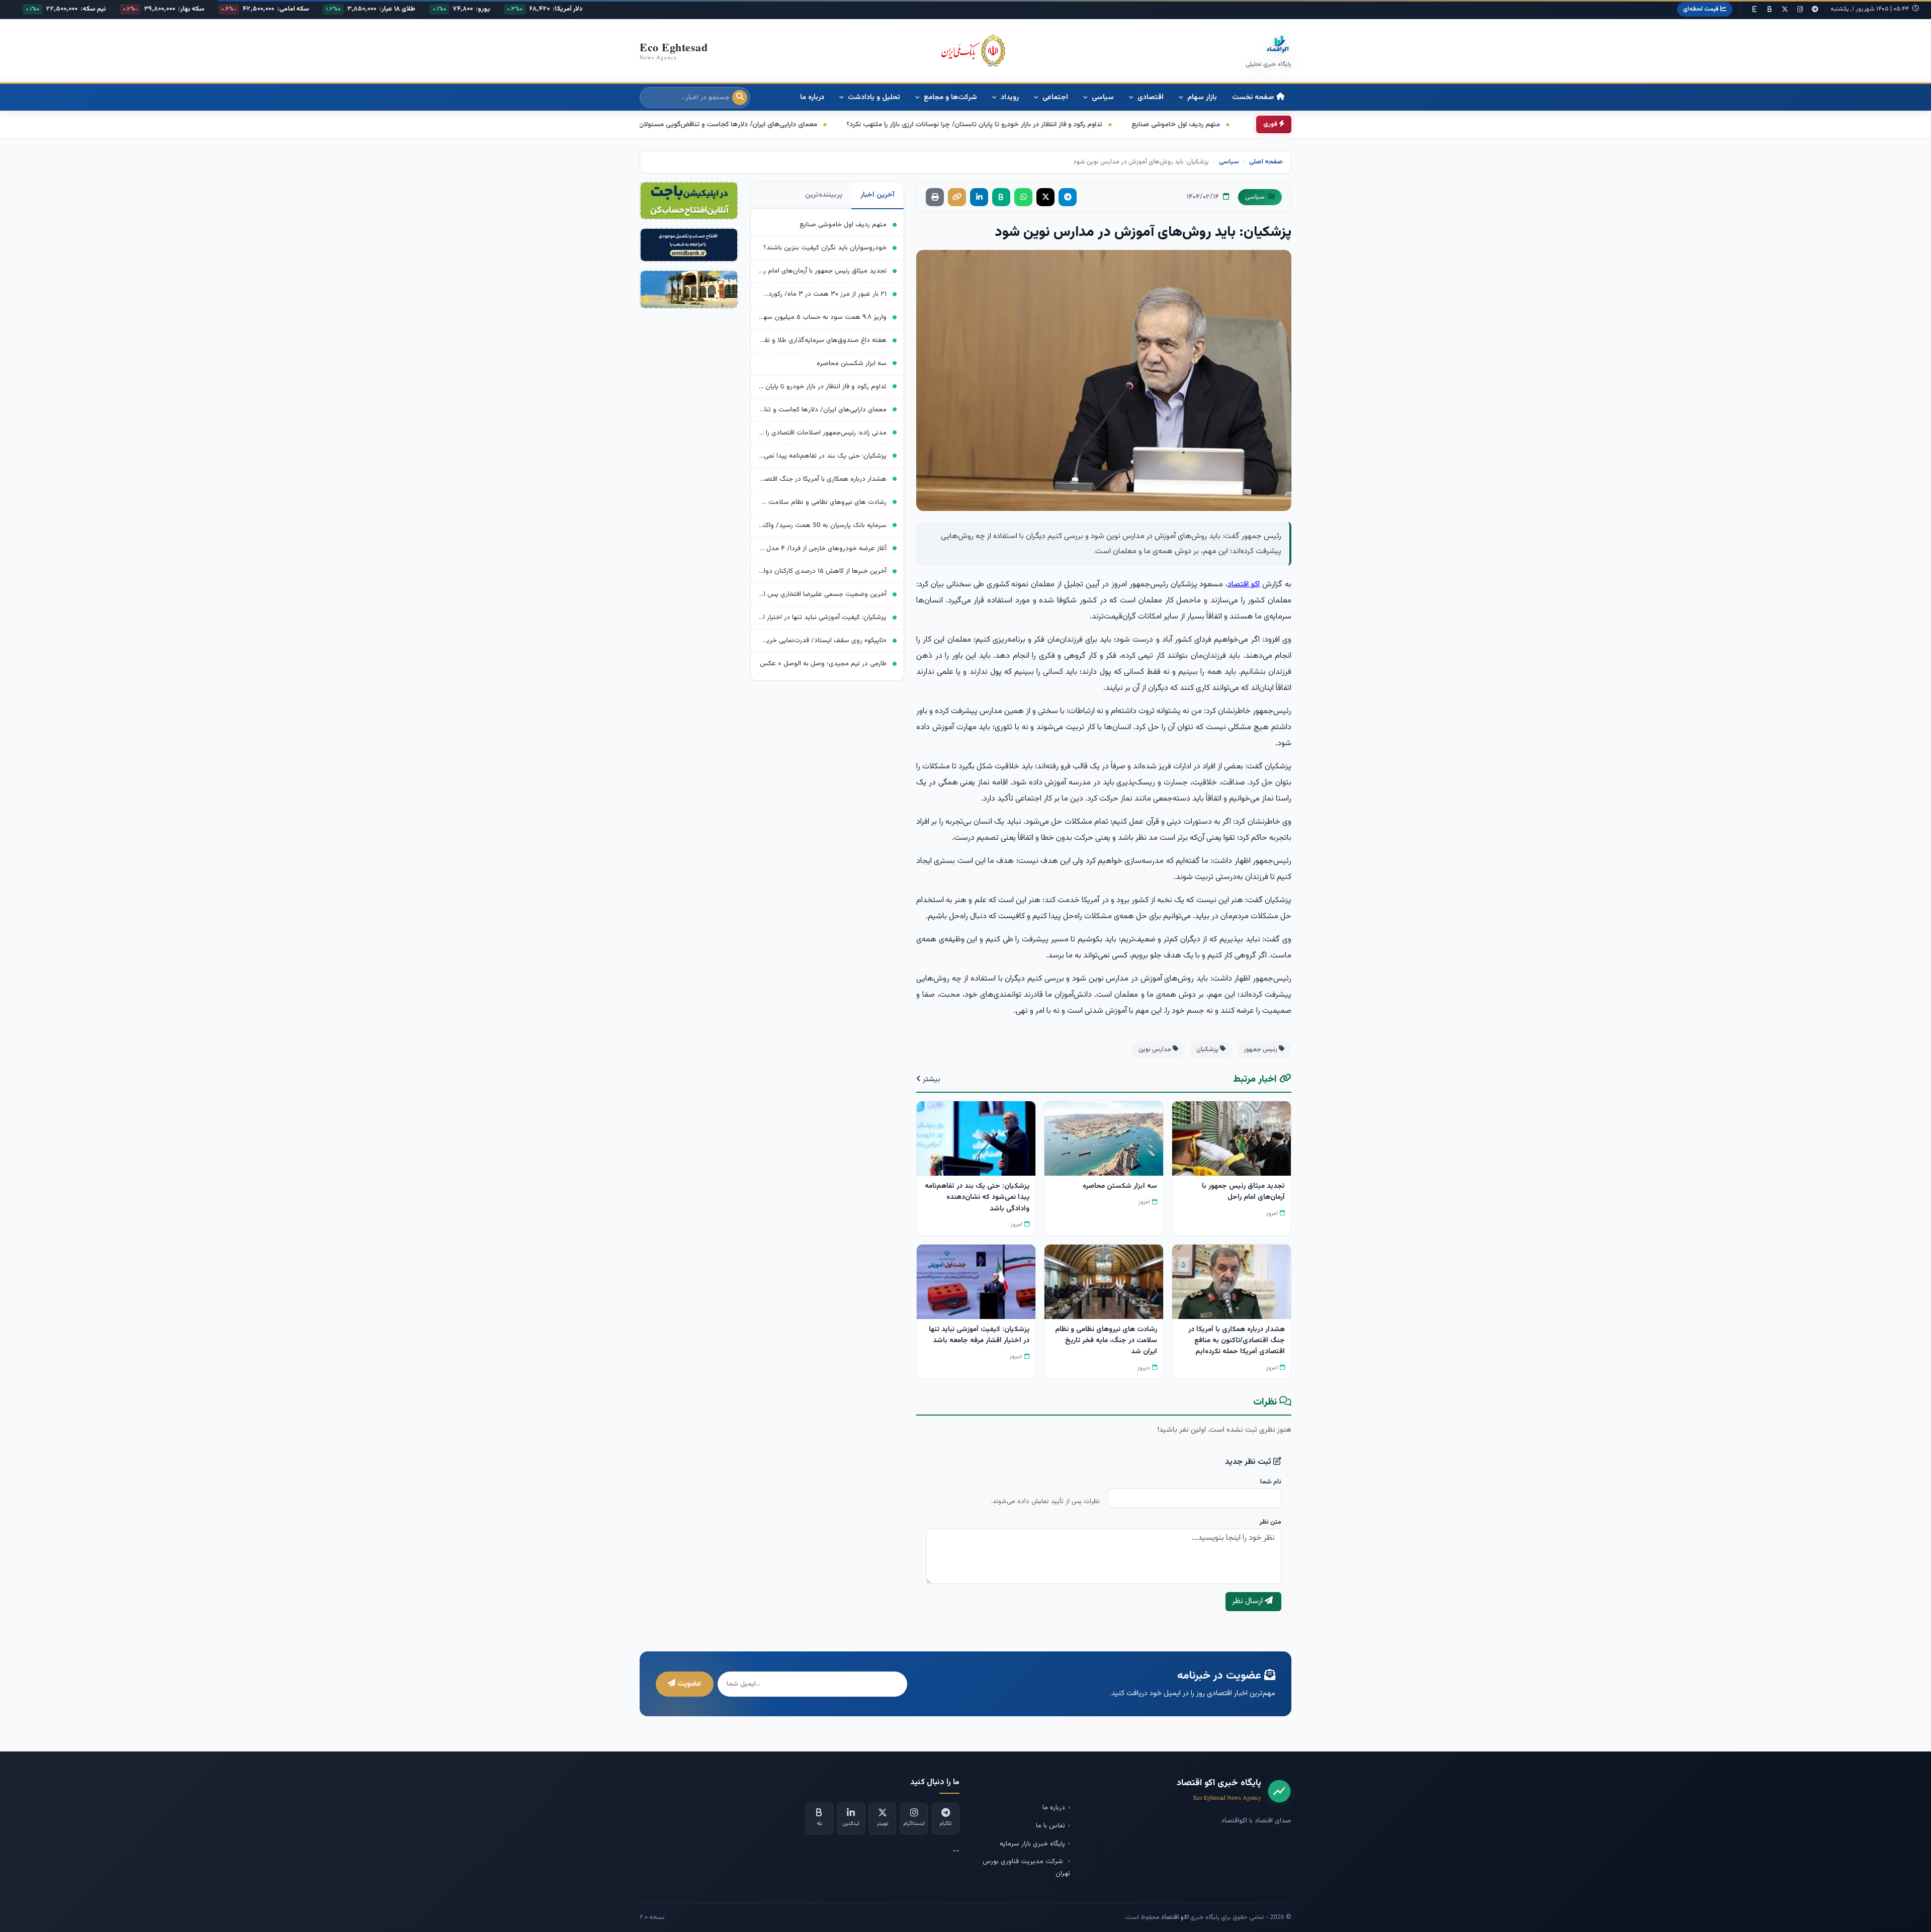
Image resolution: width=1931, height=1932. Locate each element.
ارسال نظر (1248, 1601)
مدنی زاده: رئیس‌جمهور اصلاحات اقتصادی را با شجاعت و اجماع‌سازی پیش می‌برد (823, 433)
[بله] (1770, 10)
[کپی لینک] (957, 197)
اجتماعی (1054, 97)
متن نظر (1270, 1522)
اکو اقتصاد (1244, 585)
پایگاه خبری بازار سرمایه (1032, 1844)
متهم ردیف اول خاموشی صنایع (843, 225)
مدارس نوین (1156, 1049)
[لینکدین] (979, 197)
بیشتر (931, 1079)
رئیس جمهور (1261, 1049)
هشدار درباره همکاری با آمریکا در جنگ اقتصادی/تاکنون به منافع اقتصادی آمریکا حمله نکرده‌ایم (823, 479)
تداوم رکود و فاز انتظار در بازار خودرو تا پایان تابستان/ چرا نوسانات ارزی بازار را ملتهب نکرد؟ (823, 386)
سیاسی (1102, 97)
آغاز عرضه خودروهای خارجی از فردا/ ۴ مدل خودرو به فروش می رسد (823, 548)
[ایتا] (1754, 10)
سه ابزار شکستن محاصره (852, 363)
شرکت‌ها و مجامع (949, 97)
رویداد (1009, 97)
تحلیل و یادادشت (873, 97)
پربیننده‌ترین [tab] (824, 195)
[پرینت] (935, 197)
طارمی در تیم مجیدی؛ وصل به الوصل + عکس (823, 664)
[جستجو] (740, 98)
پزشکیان (1208, 1049)
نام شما (1271, 1482)
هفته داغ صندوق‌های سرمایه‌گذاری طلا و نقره (823, 340)
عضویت (688, 1684)
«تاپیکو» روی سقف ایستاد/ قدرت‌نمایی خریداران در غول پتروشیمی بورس (823, 640)
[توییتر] (1785, 10)
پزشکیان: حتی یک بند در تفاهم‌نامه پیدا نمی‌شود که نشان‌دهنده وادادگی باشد (769, 125)
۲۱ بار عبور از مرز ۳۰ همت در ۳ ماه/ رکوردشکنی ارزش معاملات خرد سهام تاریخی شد (823, 294)
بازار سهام (1201, 97)
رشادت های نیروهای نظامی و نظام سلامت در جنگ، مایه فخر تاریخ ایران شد (823, 502)
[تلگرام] (1815, 10)
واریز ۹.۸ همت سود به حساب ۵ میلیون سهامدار (823, 317)
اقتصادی (1150, 97)
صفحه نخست (1254, 97)
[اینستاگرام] (1800, 10)
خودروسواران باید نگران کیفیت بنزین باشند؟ (825, 248)
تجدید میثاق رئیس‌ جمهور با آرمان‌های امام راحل (823, 271)
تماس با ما (1050, 1826)
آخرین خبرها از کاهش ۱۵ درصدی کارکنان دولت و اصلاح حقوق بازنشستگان (823, 571)
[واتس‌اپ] (1023, 197)
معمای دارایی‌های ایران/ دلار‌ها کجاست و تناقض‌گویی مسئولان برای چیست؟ (1018, 125)
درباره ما (812, 97)
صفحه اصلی (1266, 162)
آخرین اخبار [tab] (877, 195)
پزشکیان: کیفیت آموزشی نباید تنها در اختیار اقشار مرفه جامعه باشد (823, 617)
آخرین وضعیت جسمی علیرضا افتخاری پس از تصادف (823, 594)
